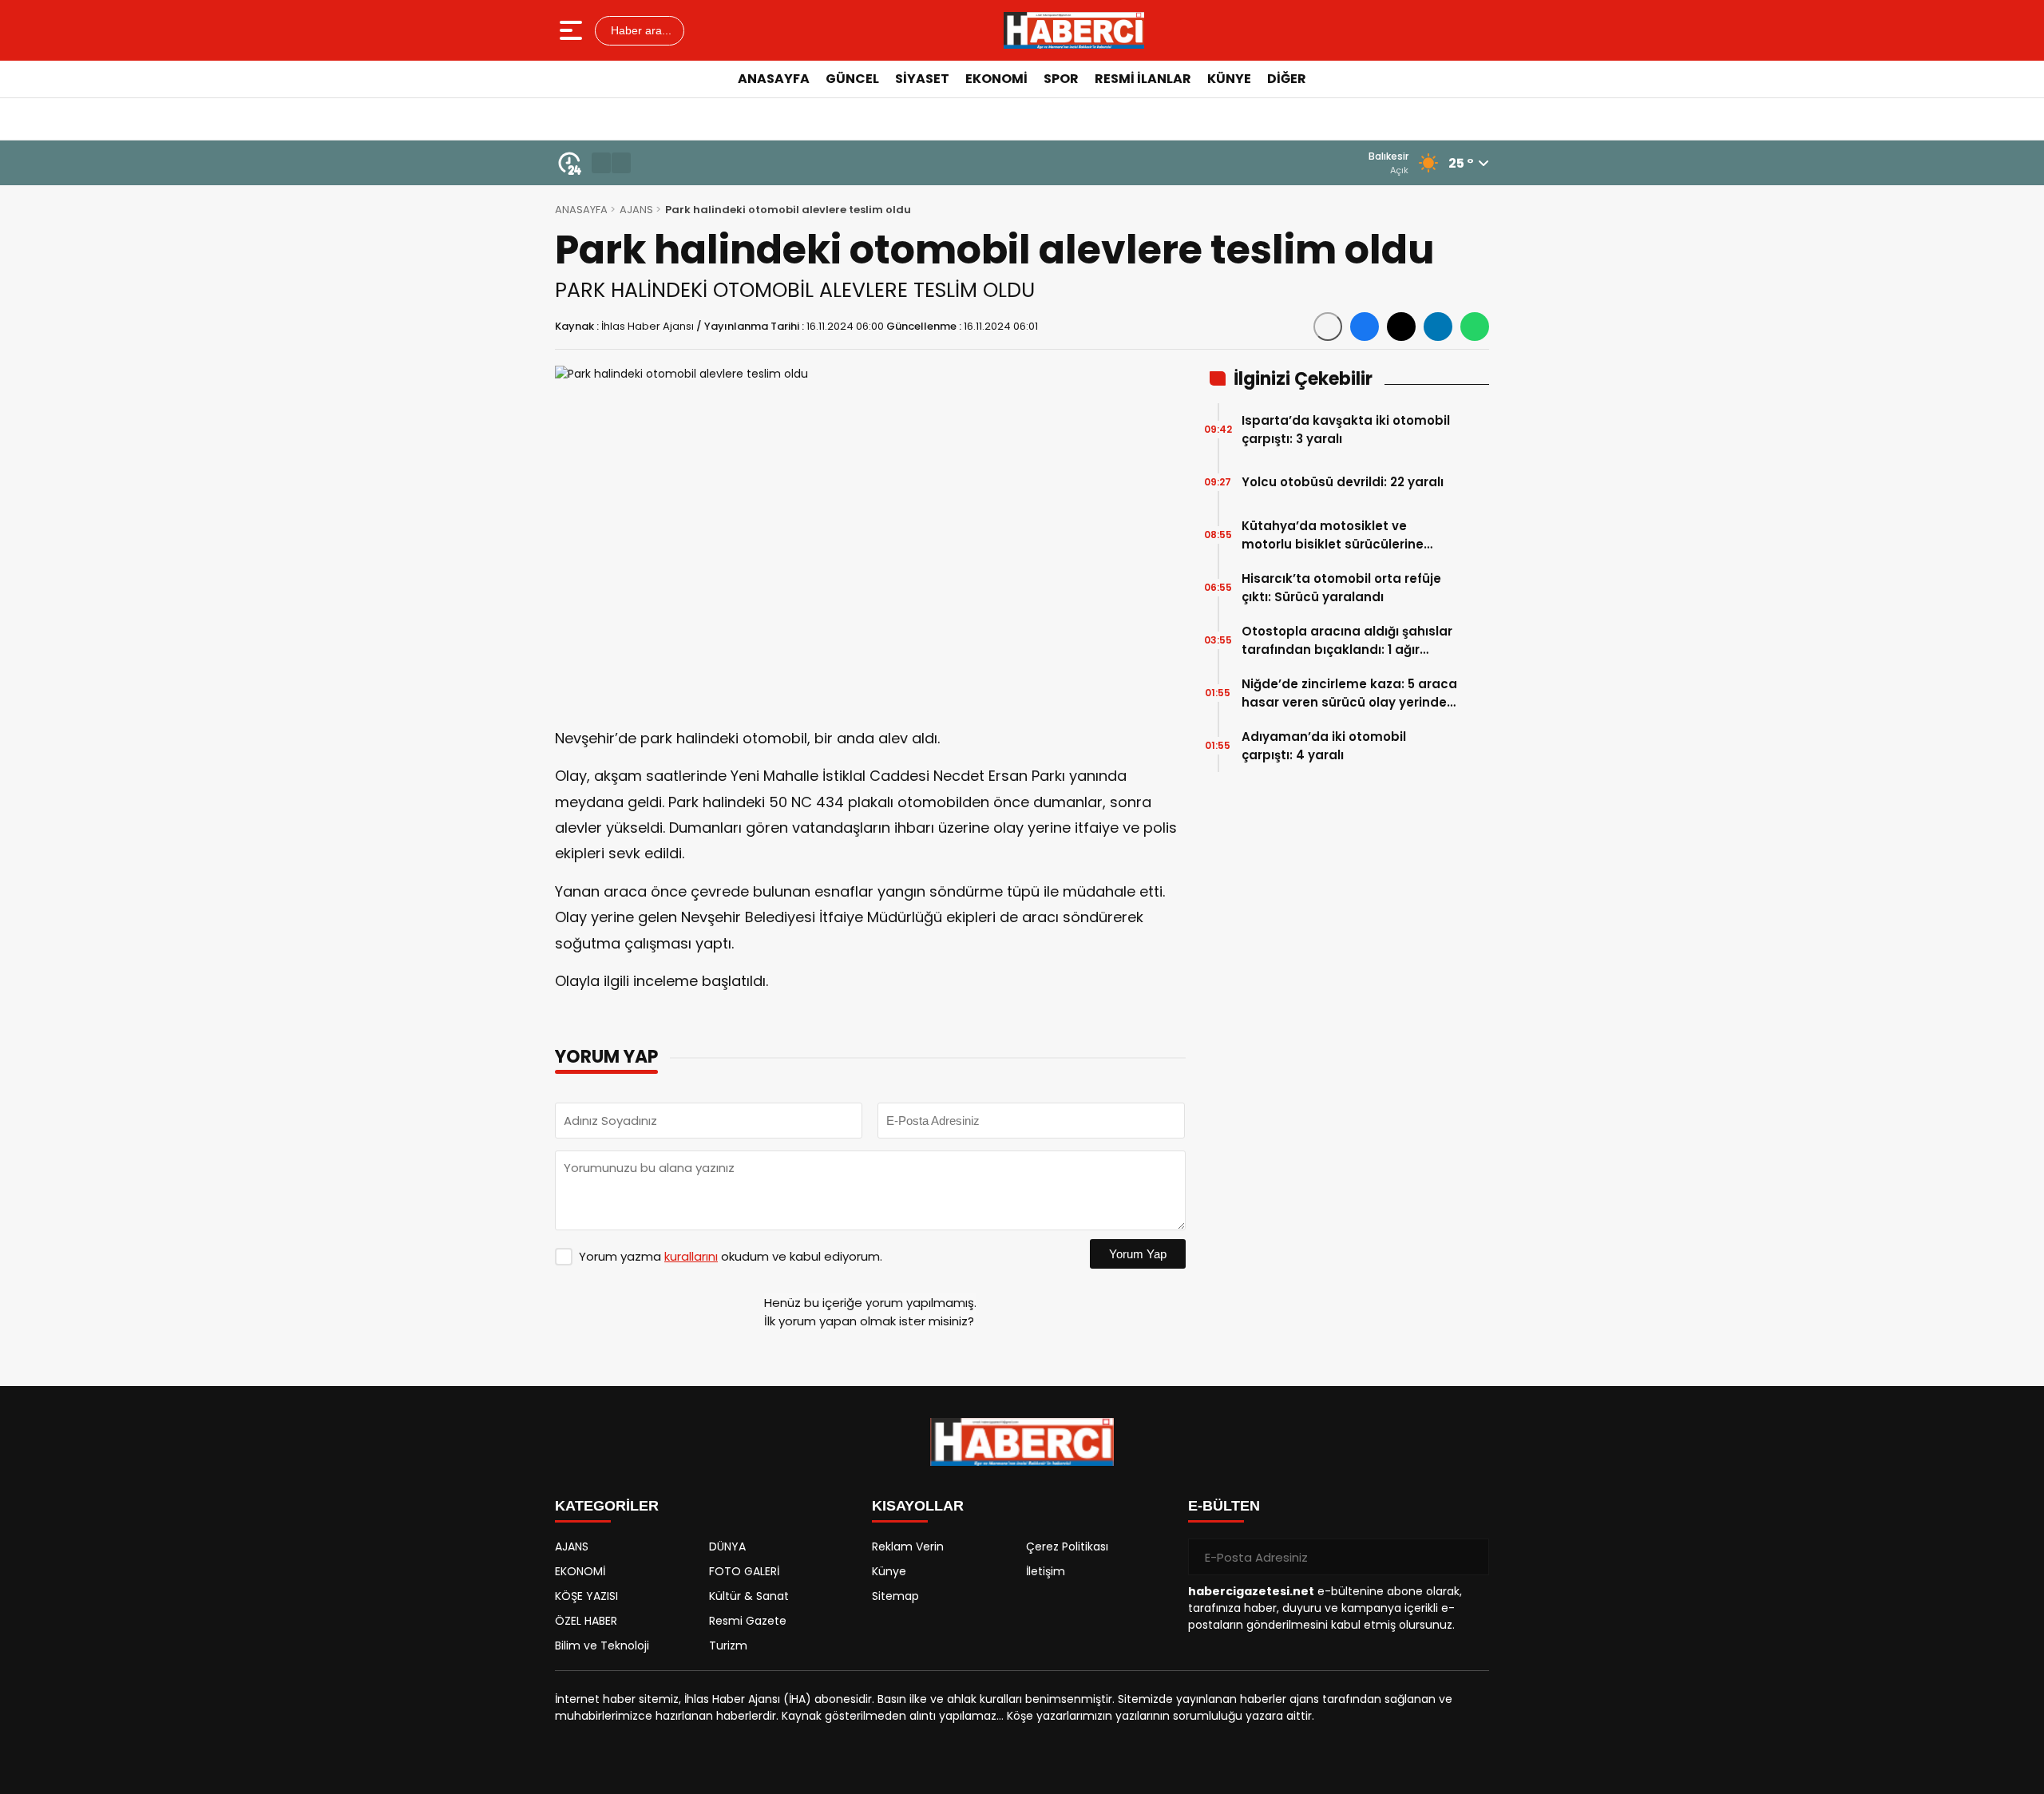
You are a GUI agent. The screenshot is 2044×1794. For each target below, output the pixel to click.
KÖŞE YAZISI (586, 1596)
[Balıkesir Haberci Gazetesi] (1074, 30)
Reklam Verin (908, 1546)
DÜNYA (727, 1546)
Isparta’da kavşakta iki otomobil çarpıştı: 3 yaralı (1346, 430)
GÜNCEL (852, 79)
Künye (889, 1571)
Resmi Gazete (748, 1621)
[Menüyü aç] (573, 30)
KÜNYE (1229, 79)
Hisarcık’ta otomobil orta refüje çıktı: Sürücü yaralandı (1341, 588)
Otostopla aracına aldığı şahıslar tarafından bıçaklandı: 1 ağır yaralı (1347, 641)
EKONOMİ (996, 79)
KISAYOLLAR (918, 1506)
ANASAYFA (774, 79)
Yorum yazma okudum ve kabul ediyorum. (731, 1256)
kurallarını (691, 1256)
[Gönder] (1471, 1557)
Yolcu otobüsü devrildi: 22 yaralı (1343, 482)
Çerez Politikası (1067, 1546)
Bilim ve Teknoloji (602, 1645)
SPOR (1061, 79)
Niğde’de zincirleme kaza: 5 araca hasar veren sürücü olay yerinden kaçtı (1349, 693)
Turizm (728, 1645)
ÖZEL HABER (586, 1621)
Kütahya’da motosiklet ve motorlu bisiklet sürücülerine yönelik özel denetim (1333, 535)
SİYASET (922, 79)
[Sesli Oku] (1328, 327)
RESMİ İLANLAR (1143, 79)
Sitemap (895, 1596)
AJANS (636, 210)
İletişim (1046, 1571)
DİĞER (1287, 79)
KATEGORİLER (607, 1506)
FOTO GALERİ (744, 1571)
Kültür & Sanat (749, 1596)
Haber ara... (640, 30)
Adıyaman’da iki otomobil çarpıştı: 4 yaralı (1324, 746)
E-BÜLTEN (1224, 1506)
